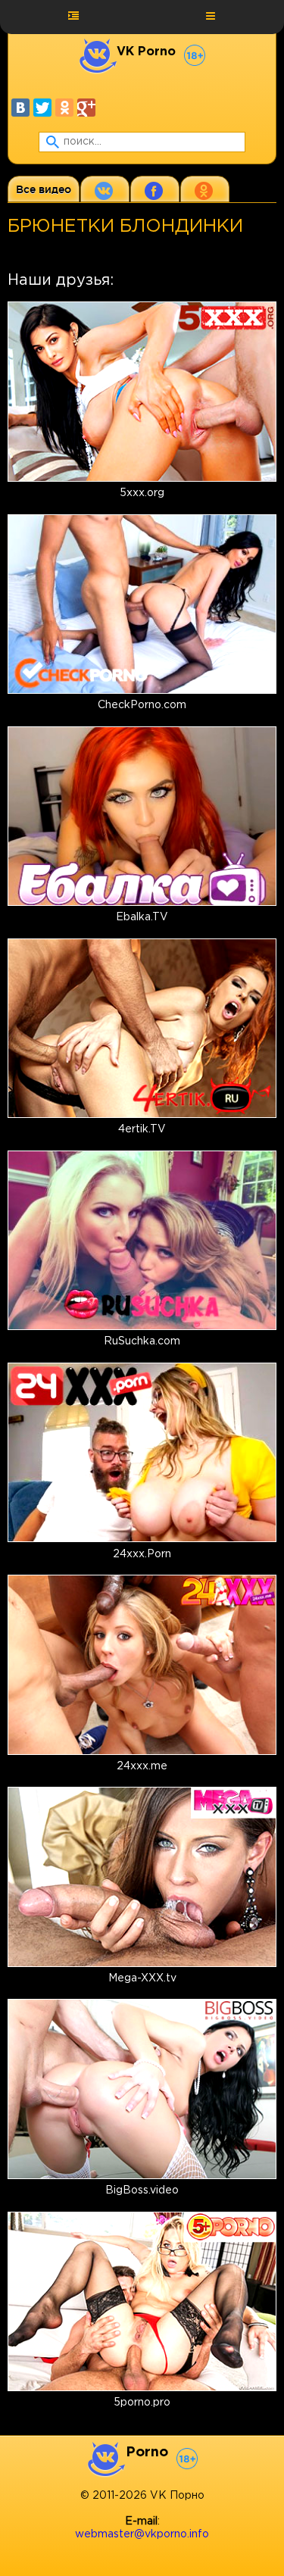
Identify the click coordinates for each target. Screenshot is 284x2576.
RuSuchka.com (142, 1341)
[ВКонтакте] (20, 108)
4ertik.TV (142, 1129)
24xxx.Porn (142, 1554)
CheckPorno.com (142, 705)
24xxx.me (142, 1766)
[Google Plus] (86, 108)
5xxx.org (142, 493)
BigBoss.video (142, 2190)
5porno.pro (142, 2403)
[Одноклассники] (64, 108)
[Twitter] (42, 108)
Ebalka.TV (142, 917)
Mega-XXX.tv (142, 1978)
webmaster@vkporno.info (142, 2534)
